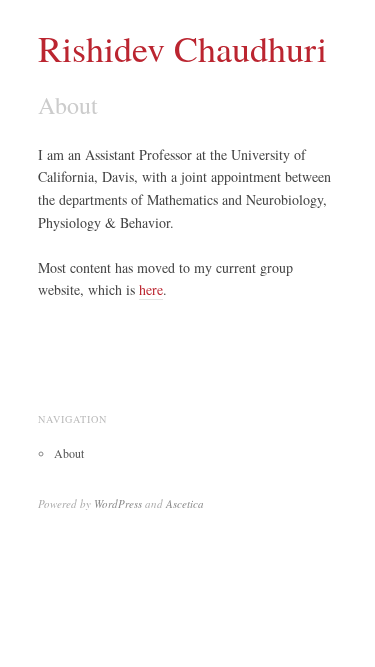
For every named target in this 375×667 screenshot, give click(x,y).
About (69, 453)
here (151, 289)
